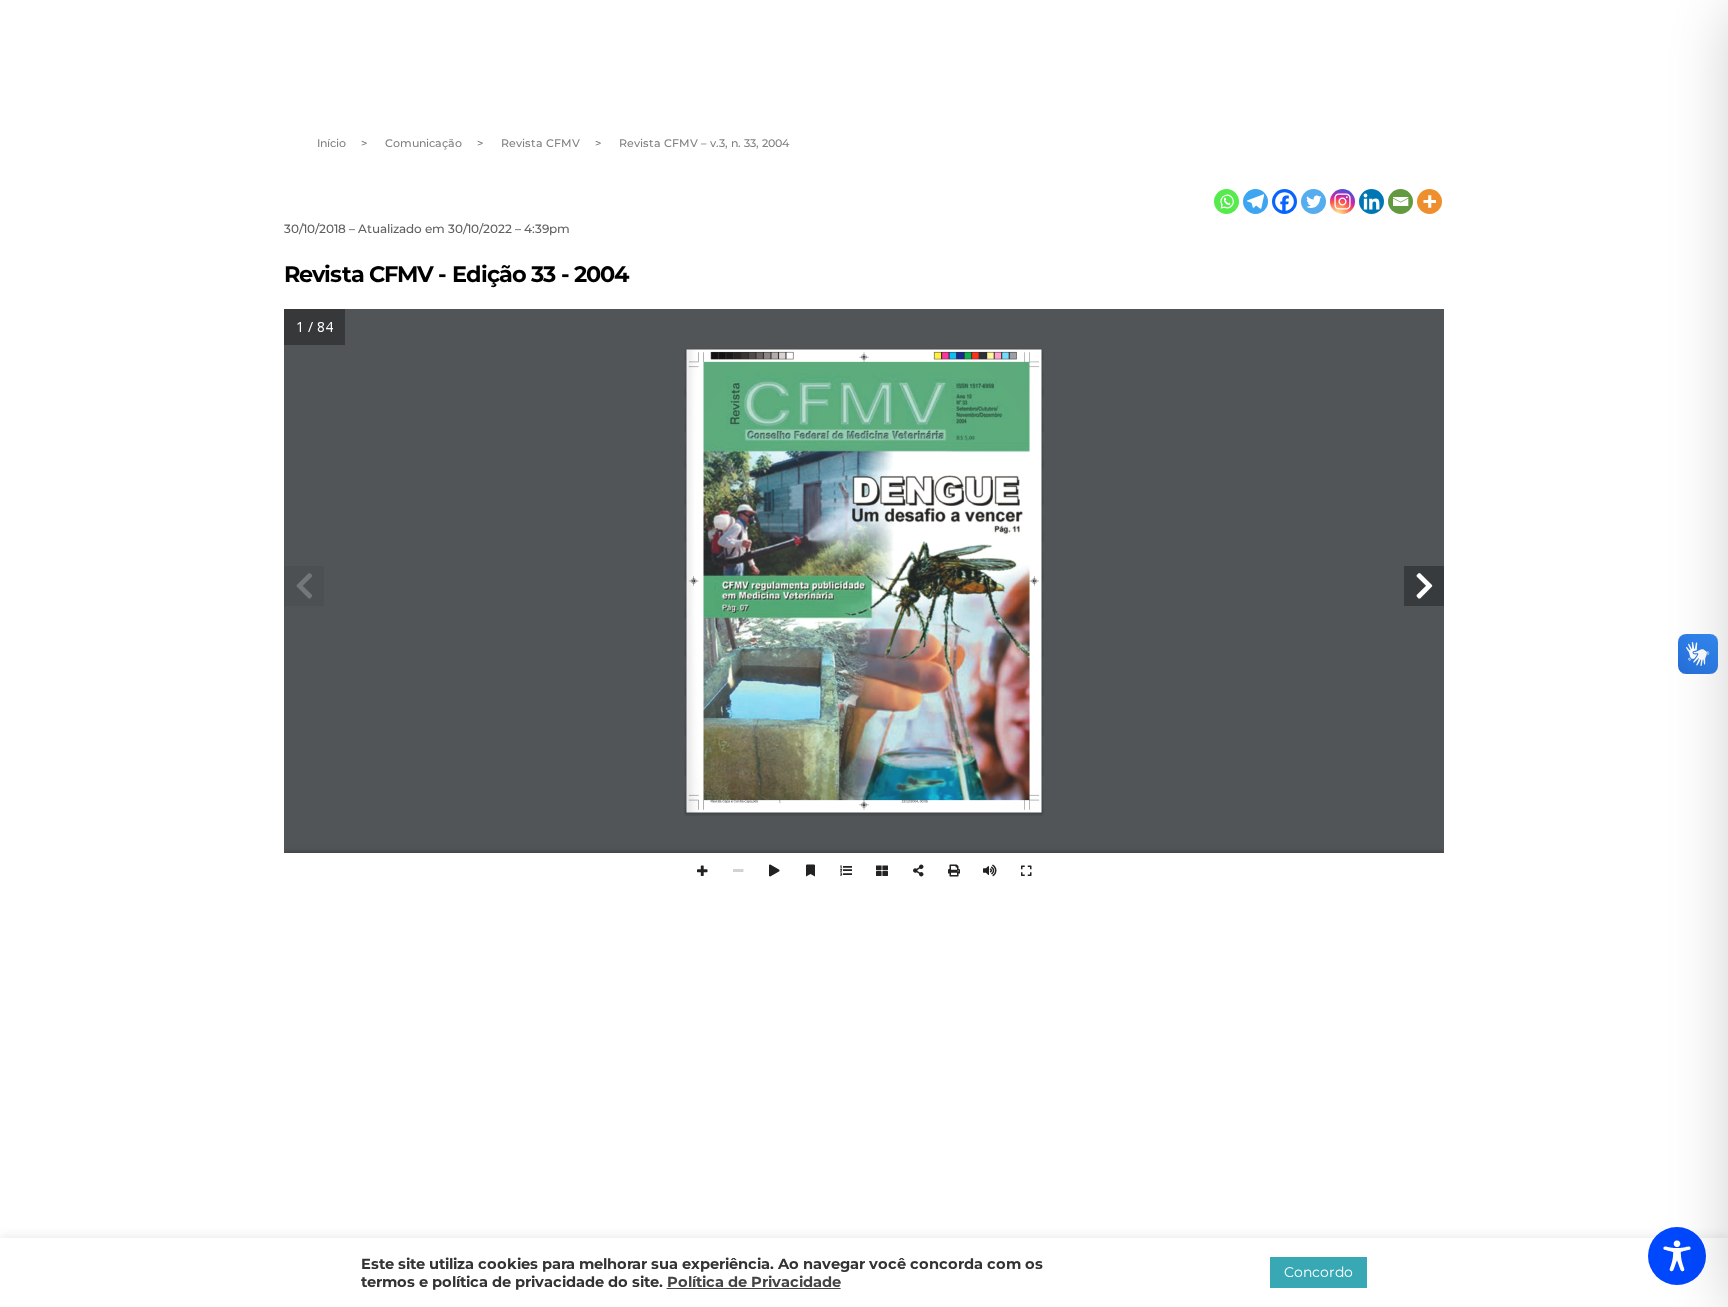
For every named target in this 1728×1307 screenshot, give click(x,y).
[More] (1429, 201)
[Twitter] (1313, 201)
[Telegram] (1255, 201)
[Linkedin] (1371, 201)
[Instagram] (1342, 201)
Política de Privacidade (754, 1282)
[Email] (1400, 201)
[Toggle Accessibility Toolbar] (1677, 1256)
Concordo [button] (1318, 1272)
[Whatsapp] (1226, 201)
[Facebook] (1284, 201)
